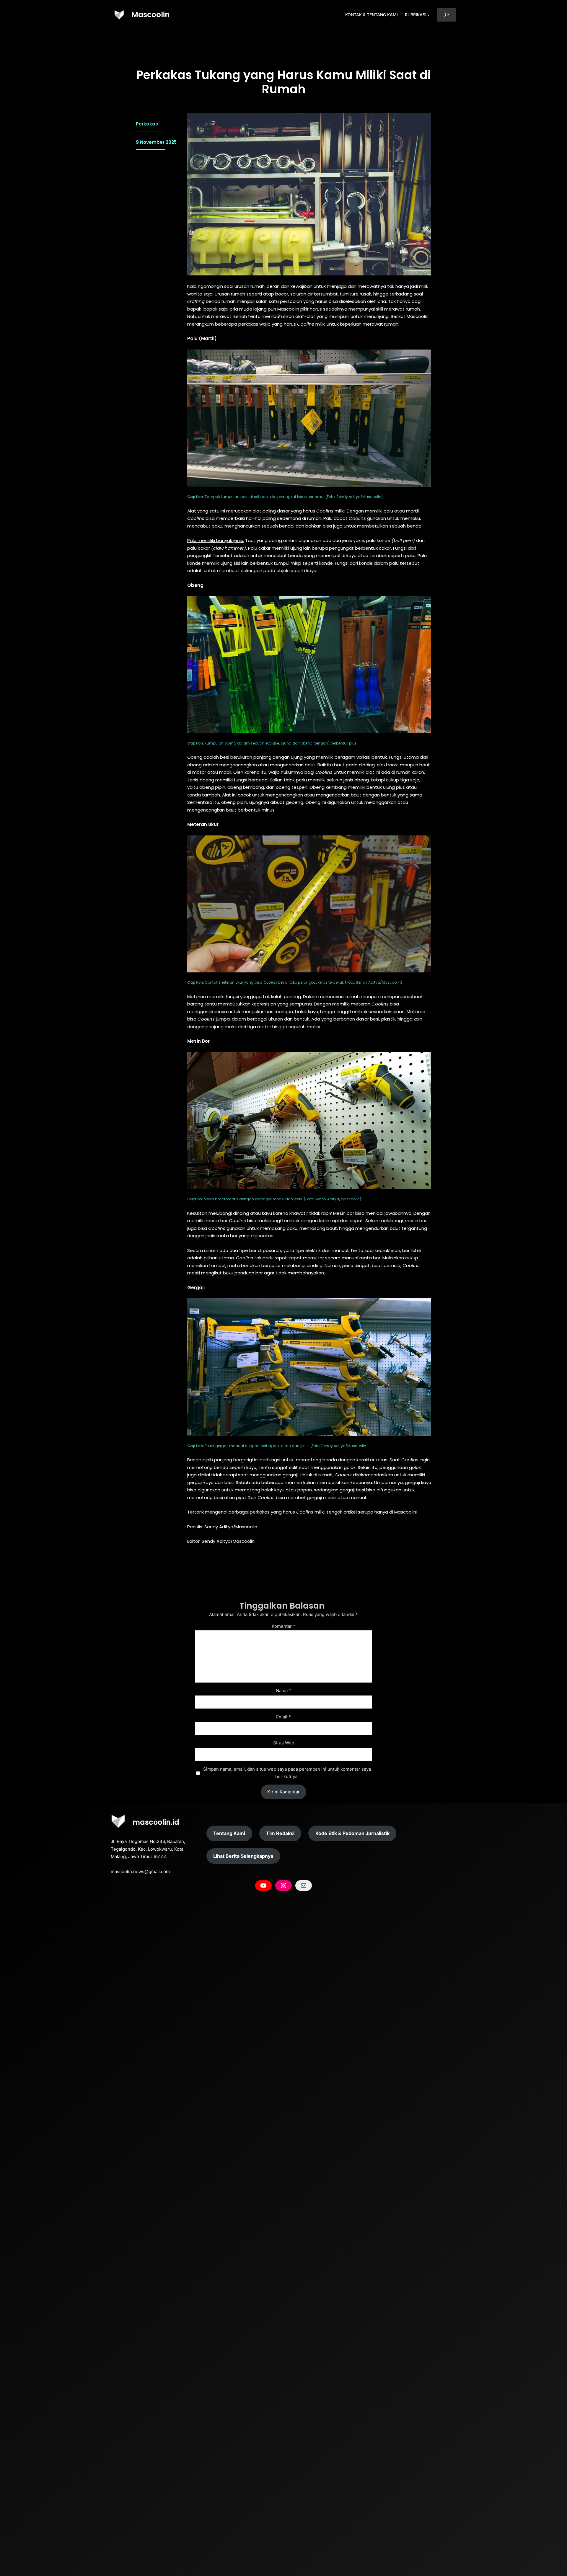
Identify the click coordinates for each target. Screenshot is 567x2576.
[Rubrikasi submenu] (428, 15)
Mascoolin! (406, 1512)
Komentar (283, 1626)
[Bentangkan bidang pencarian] (447, 15)
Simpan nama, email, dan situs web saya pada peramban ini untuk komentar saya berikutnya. (287, 1773)
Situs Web (284, 1743)
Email (283, 1717)
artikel (350, 1512)
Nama (283, 1691)
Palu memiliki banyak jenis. (216, 540)
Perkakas (147, 124)
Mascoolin (151, 15)
